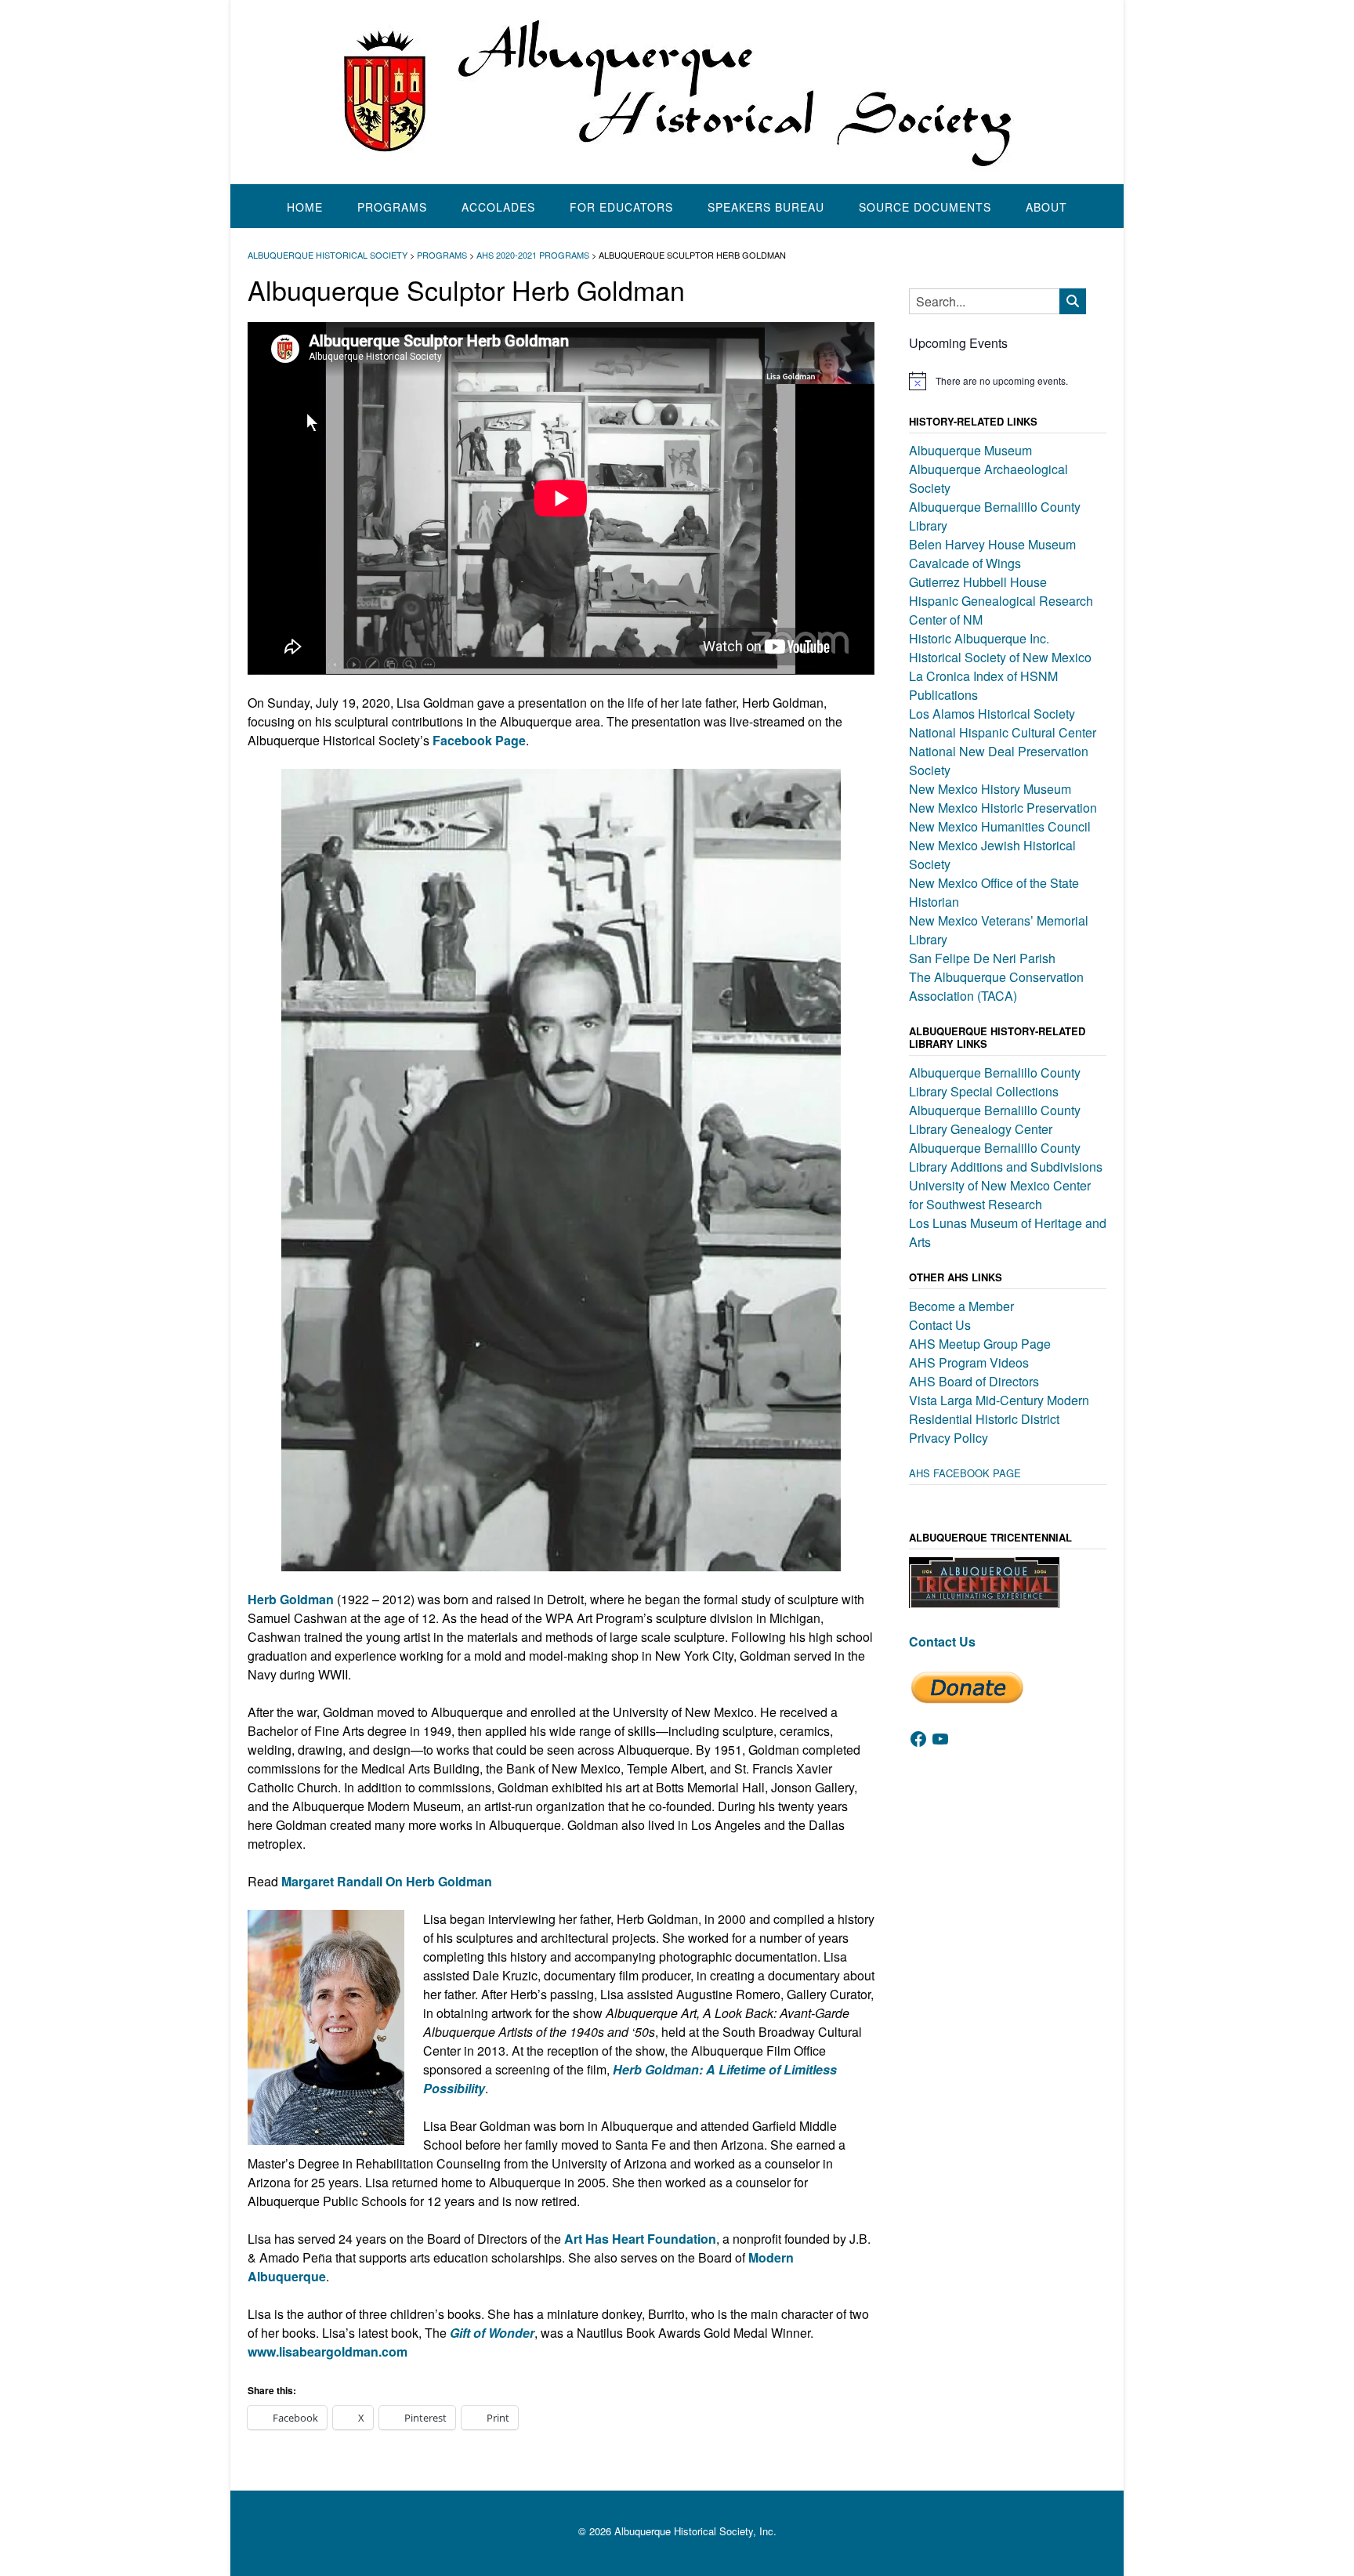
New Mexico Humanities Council (1000, 826)
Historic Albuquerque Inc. (979, 638)
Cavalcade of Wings (965, 563)
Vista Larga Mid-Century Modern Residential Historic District (999, 1409)
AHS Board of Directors (974, 1381)
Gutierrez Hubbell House (978, 582)
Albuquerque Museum (970, 450)
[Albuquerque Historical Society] (677, 92)
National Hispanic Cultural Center (1003, 732)
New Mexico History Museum (990, 789)
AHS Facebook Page (965, 1473)
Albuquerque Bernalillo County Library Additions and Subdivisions (1006, 1157)
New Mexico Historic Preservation (1003, 808)
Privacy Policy (949, 1438)
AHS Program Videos (969, 1362)
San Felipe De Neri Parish (982, 958)
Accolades (498, 207)
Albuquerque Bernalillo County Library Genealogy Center (995, 1120)
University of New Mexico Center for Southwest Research (1000, 1195)
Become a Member (961, 1306)
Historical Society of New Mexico (1000, 657)
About (1046, 207)
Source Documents (925, 207)
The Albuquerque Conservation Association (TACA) (996, 986)
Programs (392, 207)
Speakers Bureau (766, 207)
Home (305, 207)
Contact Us (940, 1325)
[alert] (1008, 381)
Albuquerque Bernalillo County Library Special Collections (995, 1082)
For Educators (621, 207)
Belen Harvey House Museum (992, 544)
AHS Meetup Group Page (980, 1344)
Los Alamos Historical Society (992, 714)
